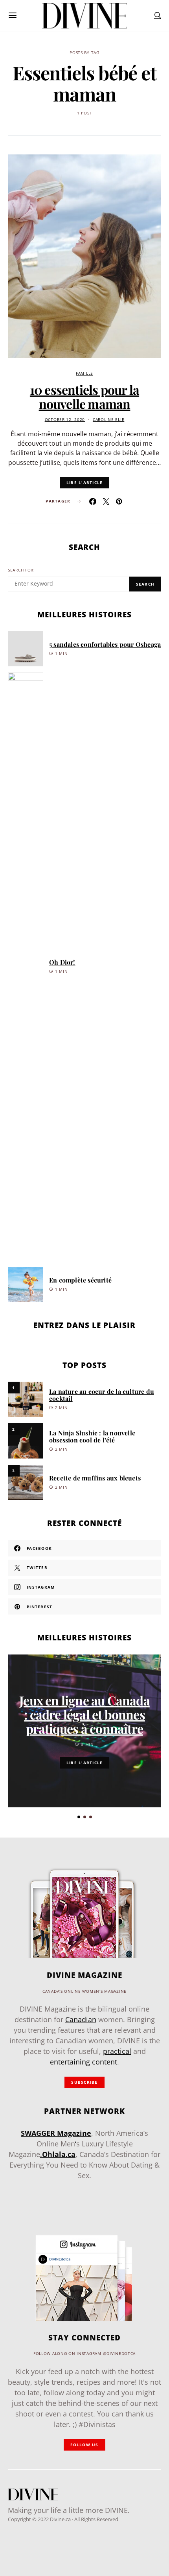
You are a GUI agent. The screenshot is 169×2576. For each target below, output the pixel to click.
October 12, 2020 (65, 420)
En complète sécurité (80, 1280)
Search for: (21, 570)
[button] (79, 1817)
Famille (84, 373)
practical (117, 2051)
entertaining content (84, 2062)
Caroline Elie (108, 420)
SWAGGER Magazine (56, 2133)
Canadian (81, 2019)
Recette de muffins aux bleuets (95, 1478)
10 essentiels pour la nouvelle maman (84, 396)
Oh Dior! (62, 962)
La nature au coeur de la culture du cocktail (102, 1395)
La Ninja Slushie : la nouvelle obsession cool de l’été (92, 1436)
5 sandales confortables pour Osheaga (105, 644)
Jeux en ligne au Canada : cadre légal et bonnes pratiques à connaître (84, 1714)
